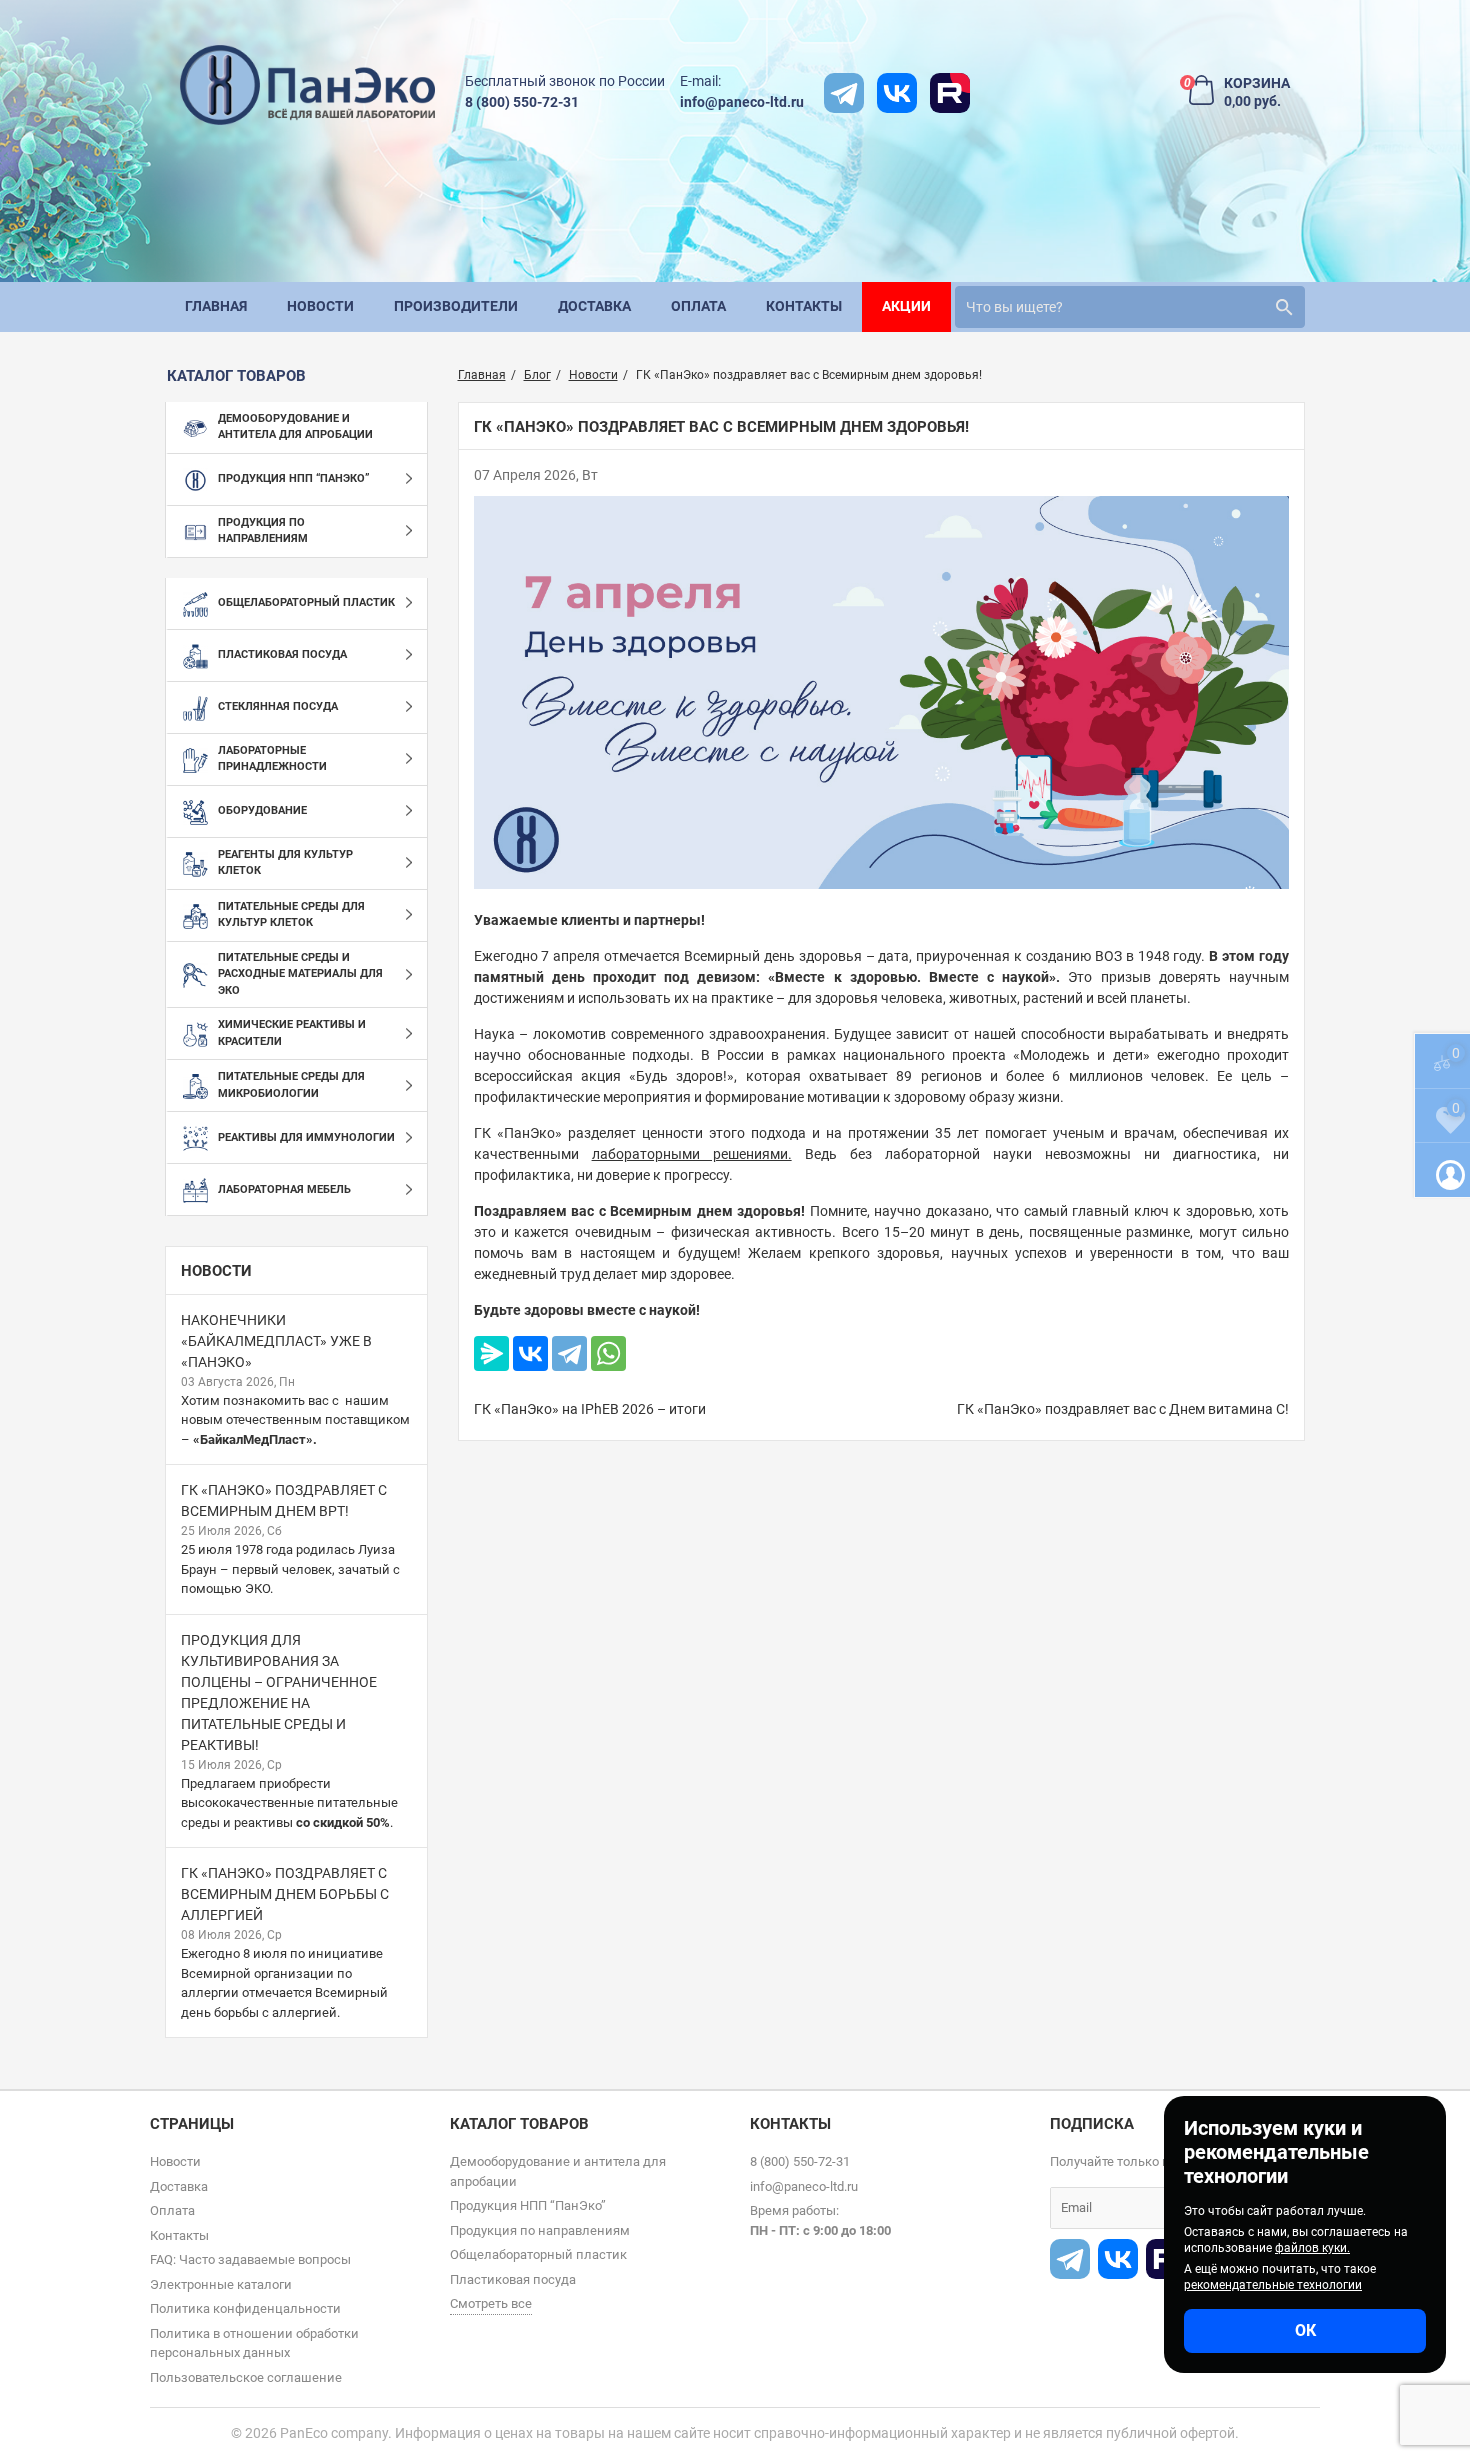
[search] (1284, 307)
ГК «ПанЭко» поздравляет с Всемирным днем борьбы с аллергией (285, 1894)
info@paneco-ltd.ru (742, 102)
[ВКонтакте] (530, 1353)
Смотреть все (491, 2303)
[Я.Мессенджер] (491, 1353)
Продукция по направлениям (540, 2230)
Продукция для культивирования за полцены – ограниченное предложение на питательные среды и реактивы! (279, 1692)
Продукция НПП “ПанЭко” (528, 2205)
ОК (1305, 2330)
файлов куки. (1312, 2248)
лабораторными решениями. (692, 1154)
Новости (216, 1271)
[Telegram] (569, 1353)
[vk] (897, 93)
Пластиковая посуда (513, 2279)
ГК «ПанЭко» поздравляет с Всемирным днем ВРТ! (284, 1500)
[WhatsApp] (608, 1353)
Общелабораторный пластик (538, 2254)
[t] (844, 93)
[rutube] (950, 93)
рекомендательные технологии (1273, 2285)
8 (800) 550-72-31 (522, 102)
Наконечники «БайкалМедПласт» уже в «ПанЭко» (276, 1341)
